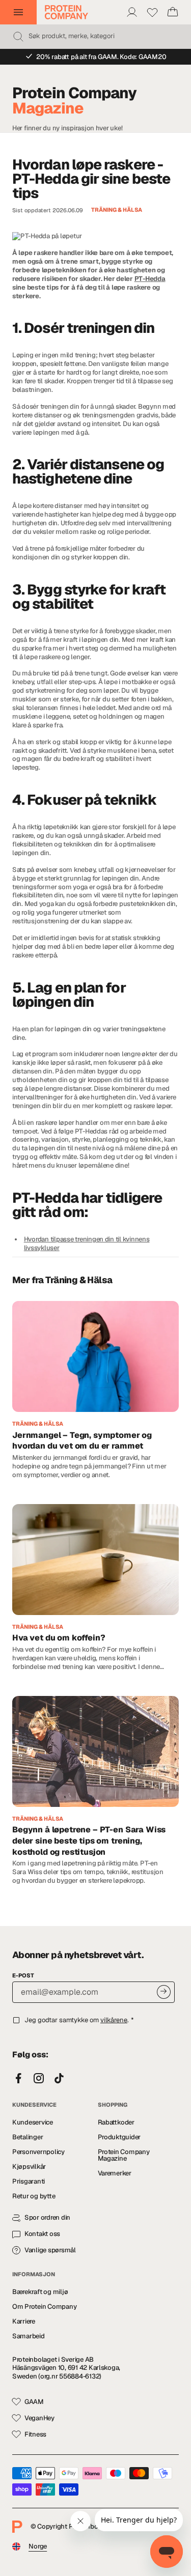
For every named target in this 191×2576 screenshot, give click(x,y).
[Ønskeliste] (152, 12)
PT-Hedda (150, 279)
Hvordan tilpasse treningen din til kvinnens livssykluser (87, 1243)
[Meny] (18, 12)
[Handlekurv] (173, 12)
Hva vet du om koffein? (59, 1638)
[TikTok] (59, 2079)
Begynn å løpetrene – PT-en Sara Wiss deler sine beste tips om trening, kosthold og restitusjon (89, 1841)
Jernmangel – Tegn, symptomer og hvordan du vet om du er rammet (82, 1441)
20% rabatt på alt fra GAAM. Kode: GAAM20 (101, 57)
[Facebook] (18, 2079)
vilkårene (114, 2020)
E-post (23, 1975)
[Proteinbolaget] (66, 12)
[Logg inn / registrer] (132, 12)
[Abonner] (164, 1992)
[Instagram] (39, 2079)
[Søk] (18, 37)
